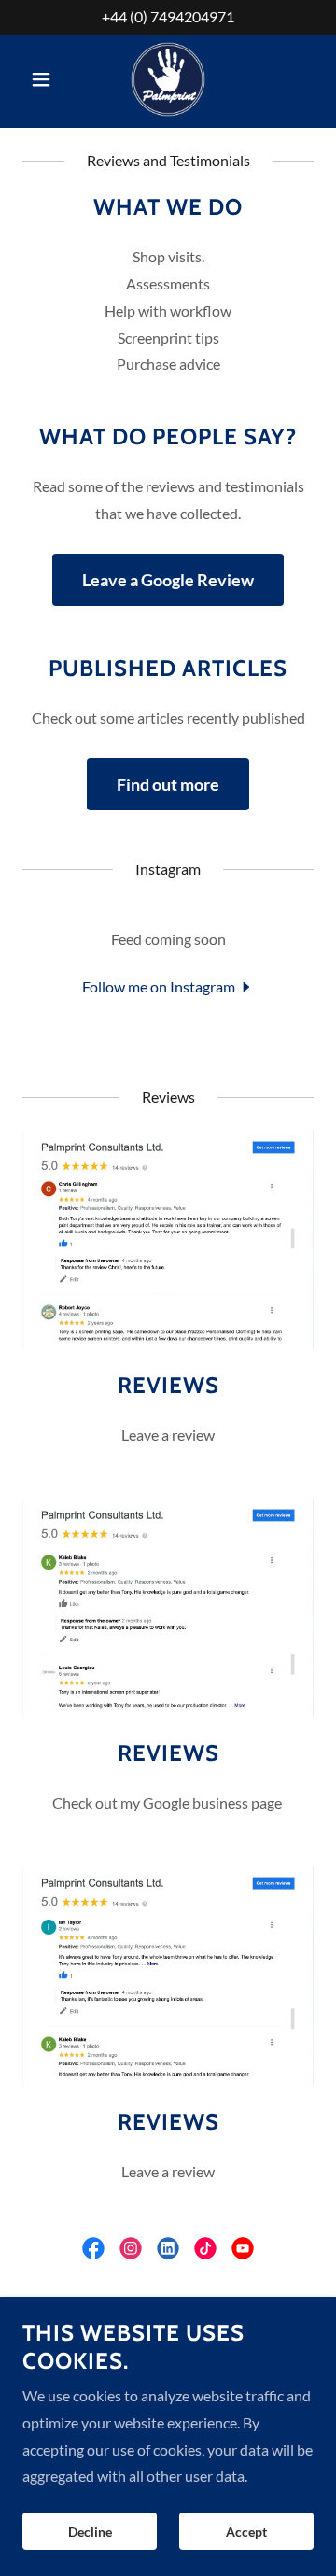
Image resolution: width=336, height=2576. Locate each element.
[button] (44, 79)
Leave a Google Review (168, 580)
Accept (246, 2532)
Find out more (168, 784)
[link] (168, 79)
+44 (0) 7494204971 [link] (168, 16)
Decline (90, 2532)
